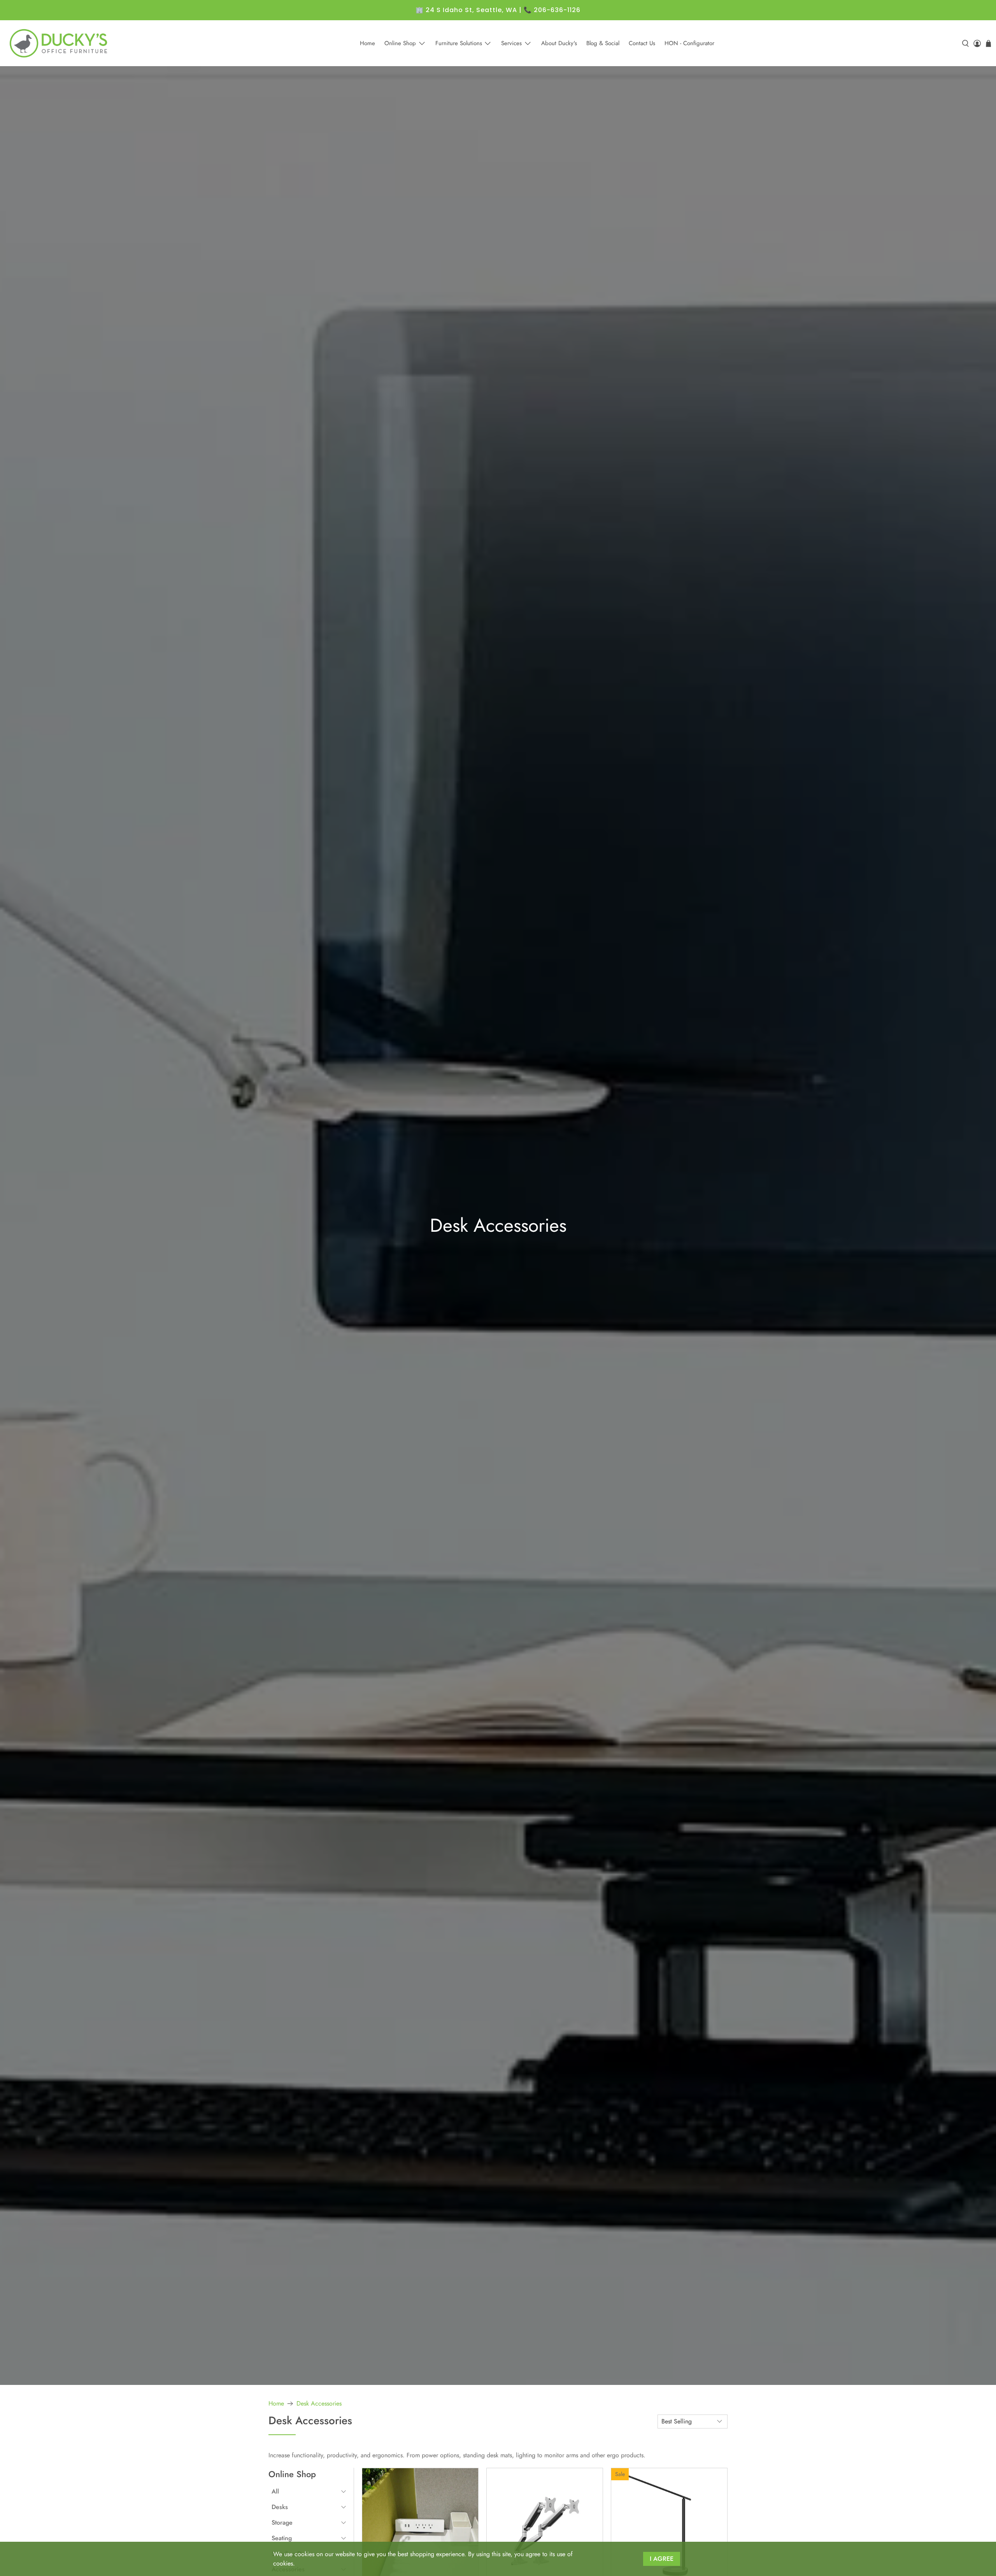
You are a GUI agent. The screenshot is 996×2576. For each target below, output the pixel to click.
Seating (282, 2538)
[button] (309, 2492)
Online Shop (400, 43)
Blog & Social (603, 43)
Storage (282, 2522)
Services (511, 43)
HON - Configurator (689, 43)
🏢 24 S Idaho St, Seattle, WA (466, 10)
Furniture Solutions (459, 43)
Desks (280, 2507)
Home (367, 43)
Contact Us (642, 43)
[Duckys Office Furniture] (59, 43)
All (275, 2491)
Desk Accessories (319, 2404)
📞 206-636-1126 (552, 10)
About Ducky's (559, 43)
